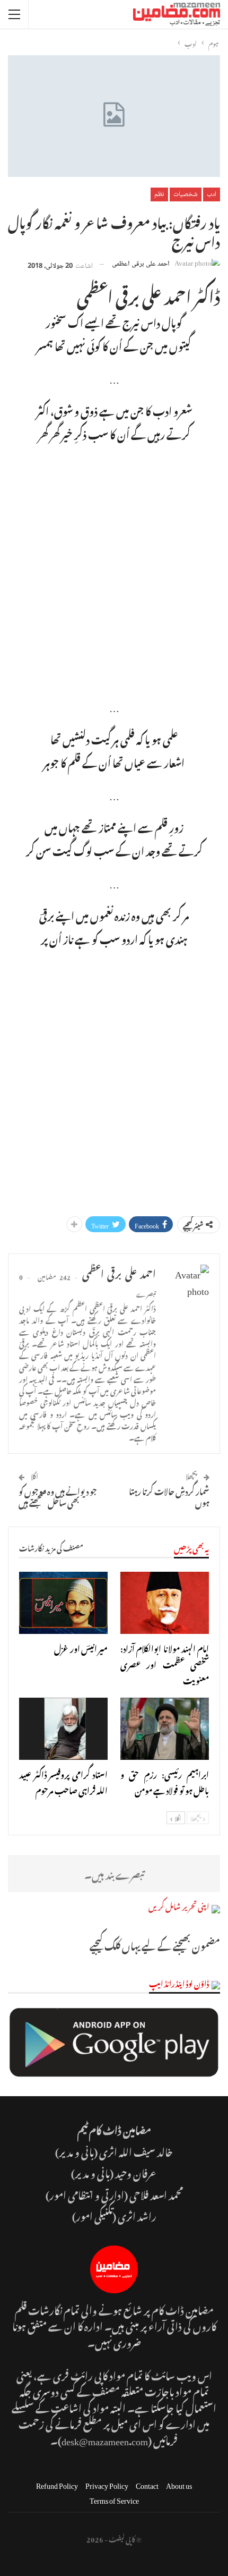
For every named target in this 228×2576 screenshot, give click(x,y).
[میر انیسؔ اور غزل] (63, 1603)
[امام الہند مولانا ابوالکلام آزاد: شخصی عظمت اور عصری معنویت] (165, 1603)
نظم (159, 194)
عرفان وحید (136, 2172)
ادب (212, 194)
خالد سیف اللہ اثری (136, 2151)
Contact (147, 2484)
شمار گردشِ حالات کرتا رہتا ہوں (169, 1495)
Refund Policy (57, 2484)
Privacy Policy (107, 2484)
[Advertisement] (114, 568)
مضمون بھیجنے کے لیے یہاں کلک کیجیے (155, 1944)
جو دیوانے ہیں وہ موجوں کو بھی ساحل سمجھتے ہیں (58, 1495)
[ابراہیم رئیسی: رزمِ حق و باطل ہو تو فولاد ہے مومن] (165, 1729)
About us (179, 2484)
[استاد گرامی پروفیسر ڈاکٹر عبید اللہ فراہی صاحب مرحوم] (63, 1729)
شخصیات (186, 194)
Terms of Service (114, 2499)
